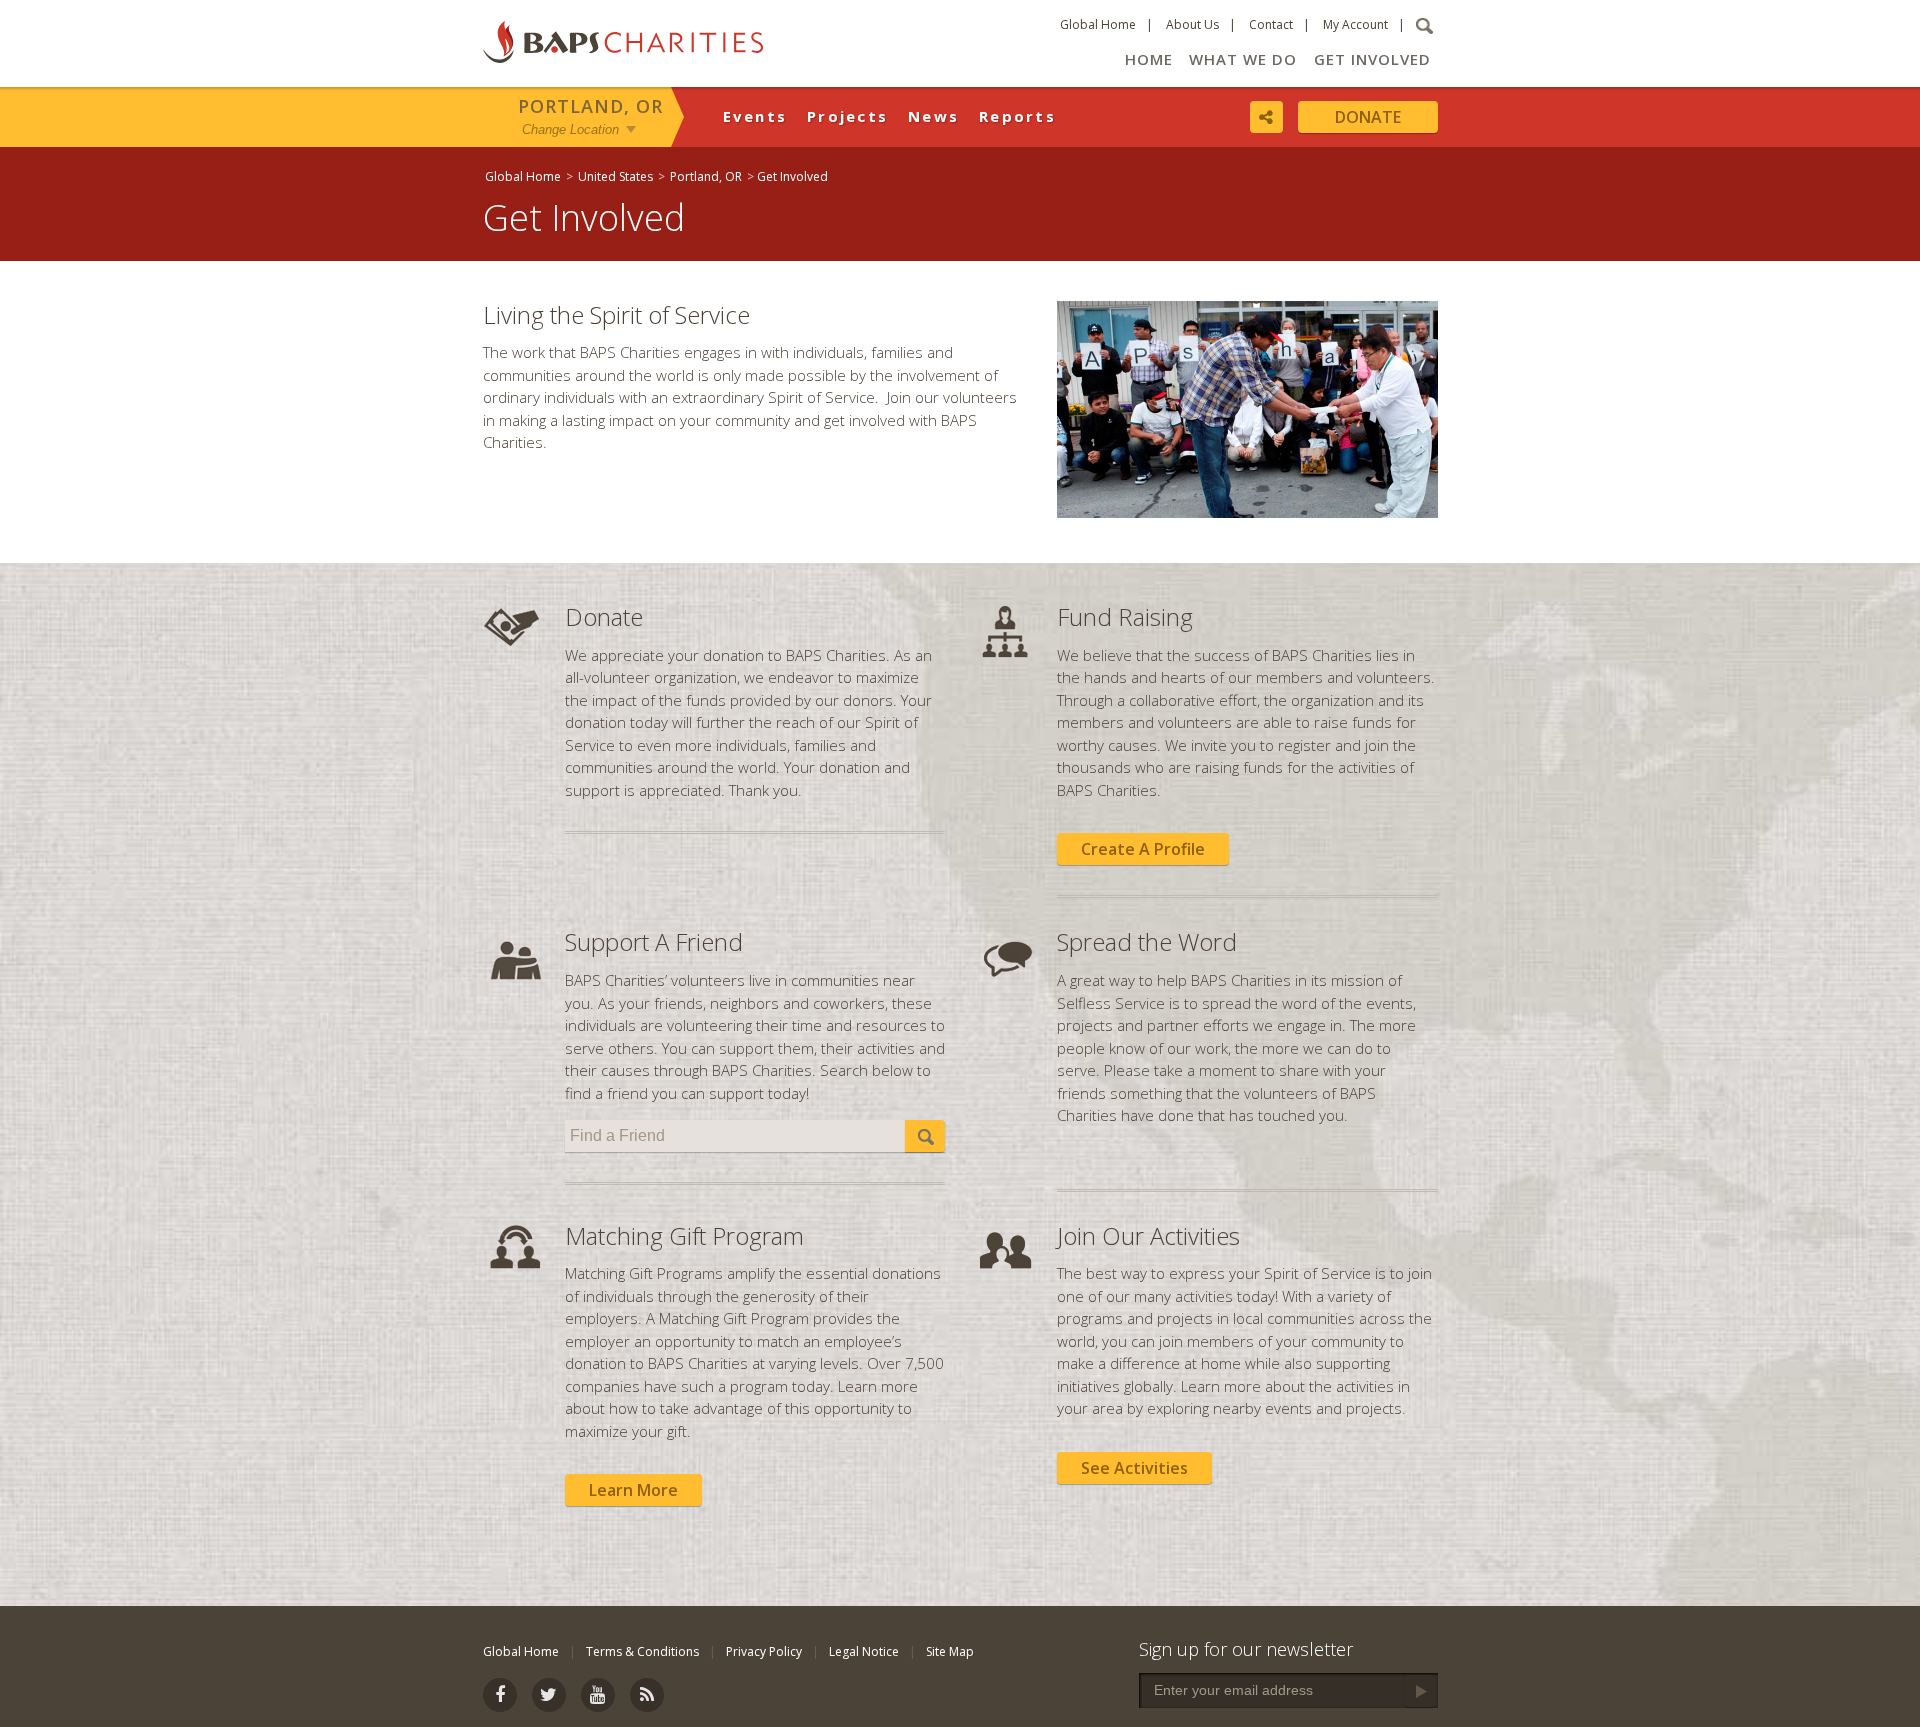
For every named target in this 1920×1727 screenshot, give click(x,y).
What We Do (1243, 59)
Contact (1271, 24)
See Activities (1134, 1468)
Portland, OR (590, 106)
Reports (1017, 116)
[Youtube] (1167, 1159)
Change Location (570, 128)
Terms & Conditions (642, 1651)
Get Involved (1372, 59)
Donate (1368, 117)
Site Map (950, 1651)
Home (1149, 59)
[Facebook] (1073, 1159)
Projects (847, 116)
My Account (1355, 24)
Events (755, 116)
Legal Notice (864, 1651)
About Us (1192, 24)
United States (615, 176)
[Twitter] (1120, 1159)
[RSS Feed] (1214, 1159)
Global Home (1098, 24)
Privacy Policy (764, 1651)
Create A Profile (1143, 849)
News (933, 116)
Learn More (633, 1490)
